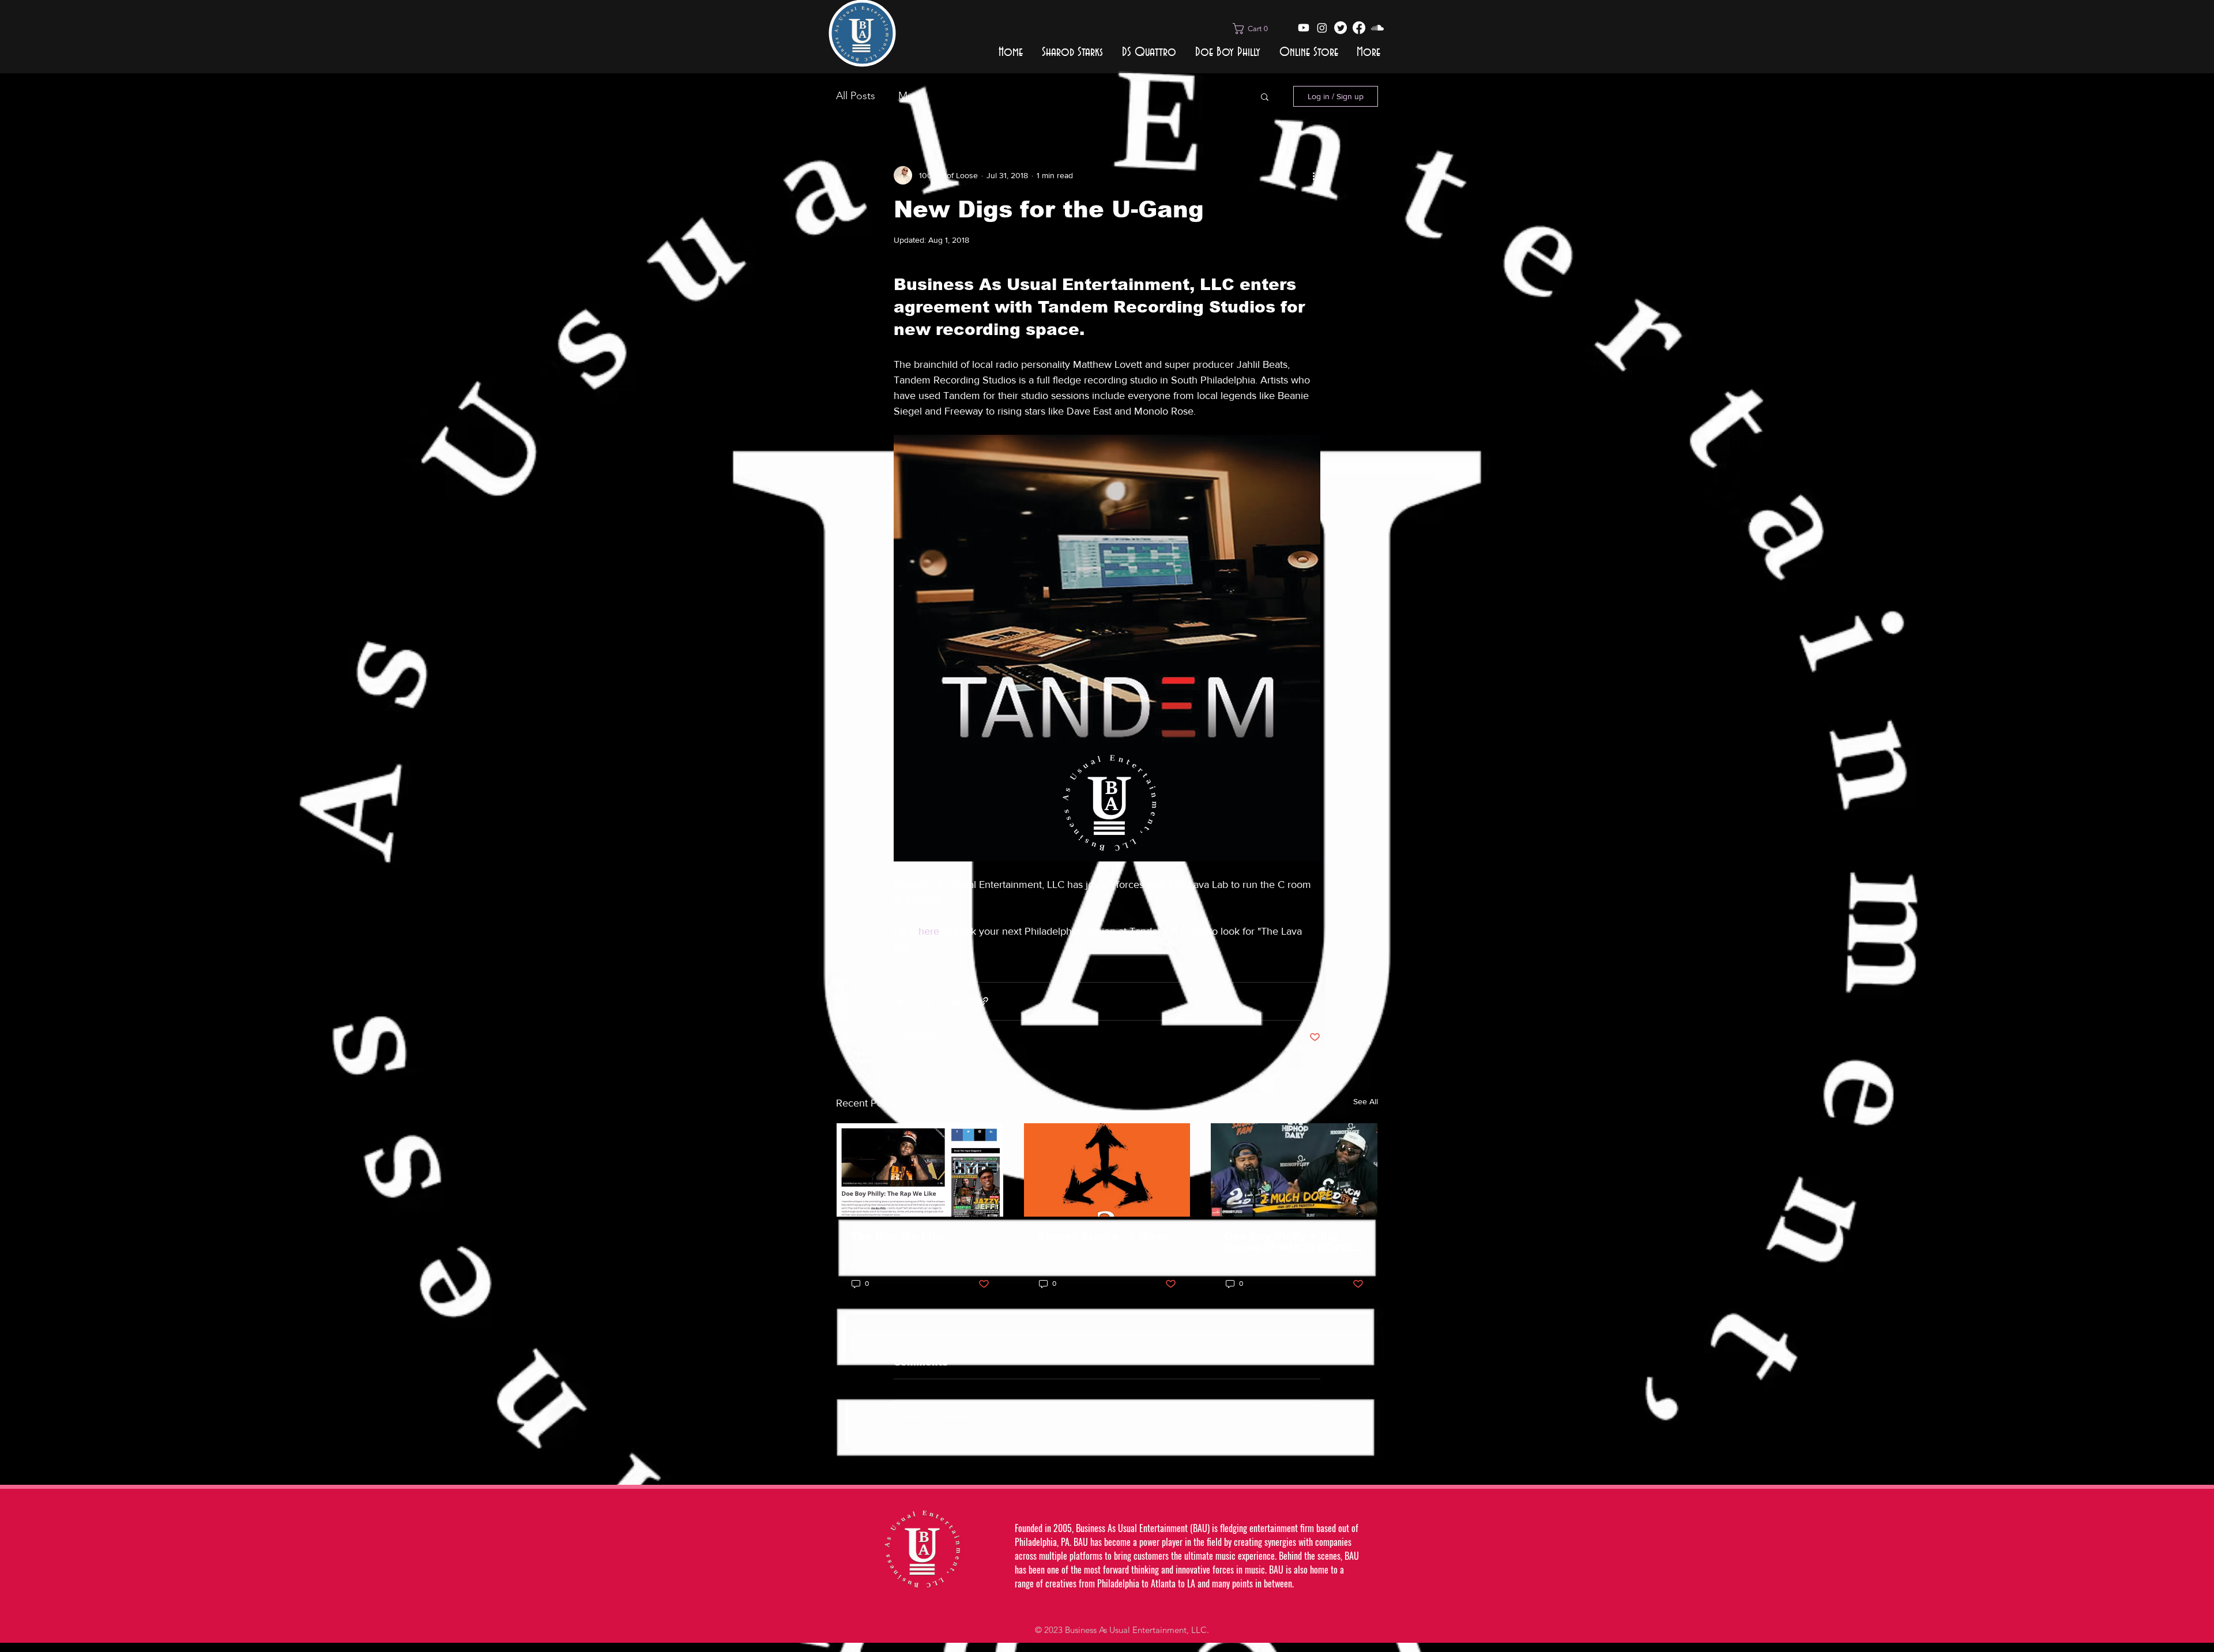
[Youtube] (1304, 28)
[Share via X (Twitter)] (927, 1001)
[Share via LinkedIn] (956, 1001)
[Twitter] (1341, 28)
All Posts (856, 96)
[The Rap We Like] (920, 1170)
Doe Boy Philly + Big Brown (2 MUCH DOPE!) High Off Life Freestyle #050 (1291, 1242)
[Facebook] (1359, 28)
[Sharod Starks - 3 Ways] (1107, 1170)
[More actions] (1313, 175)
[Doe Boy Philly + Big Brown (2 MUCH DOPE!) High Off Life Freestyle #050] (1294, 1170)
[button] (1254, 29)
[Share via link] (984, 1001)
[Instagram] (1322, 28)
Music (912, 96)
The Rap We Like (898, 1236)
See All (1366, 1101)
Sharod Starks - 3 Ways (1103, 1236)
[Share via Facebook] (899, 1001)
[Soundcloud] (1377, 28)
